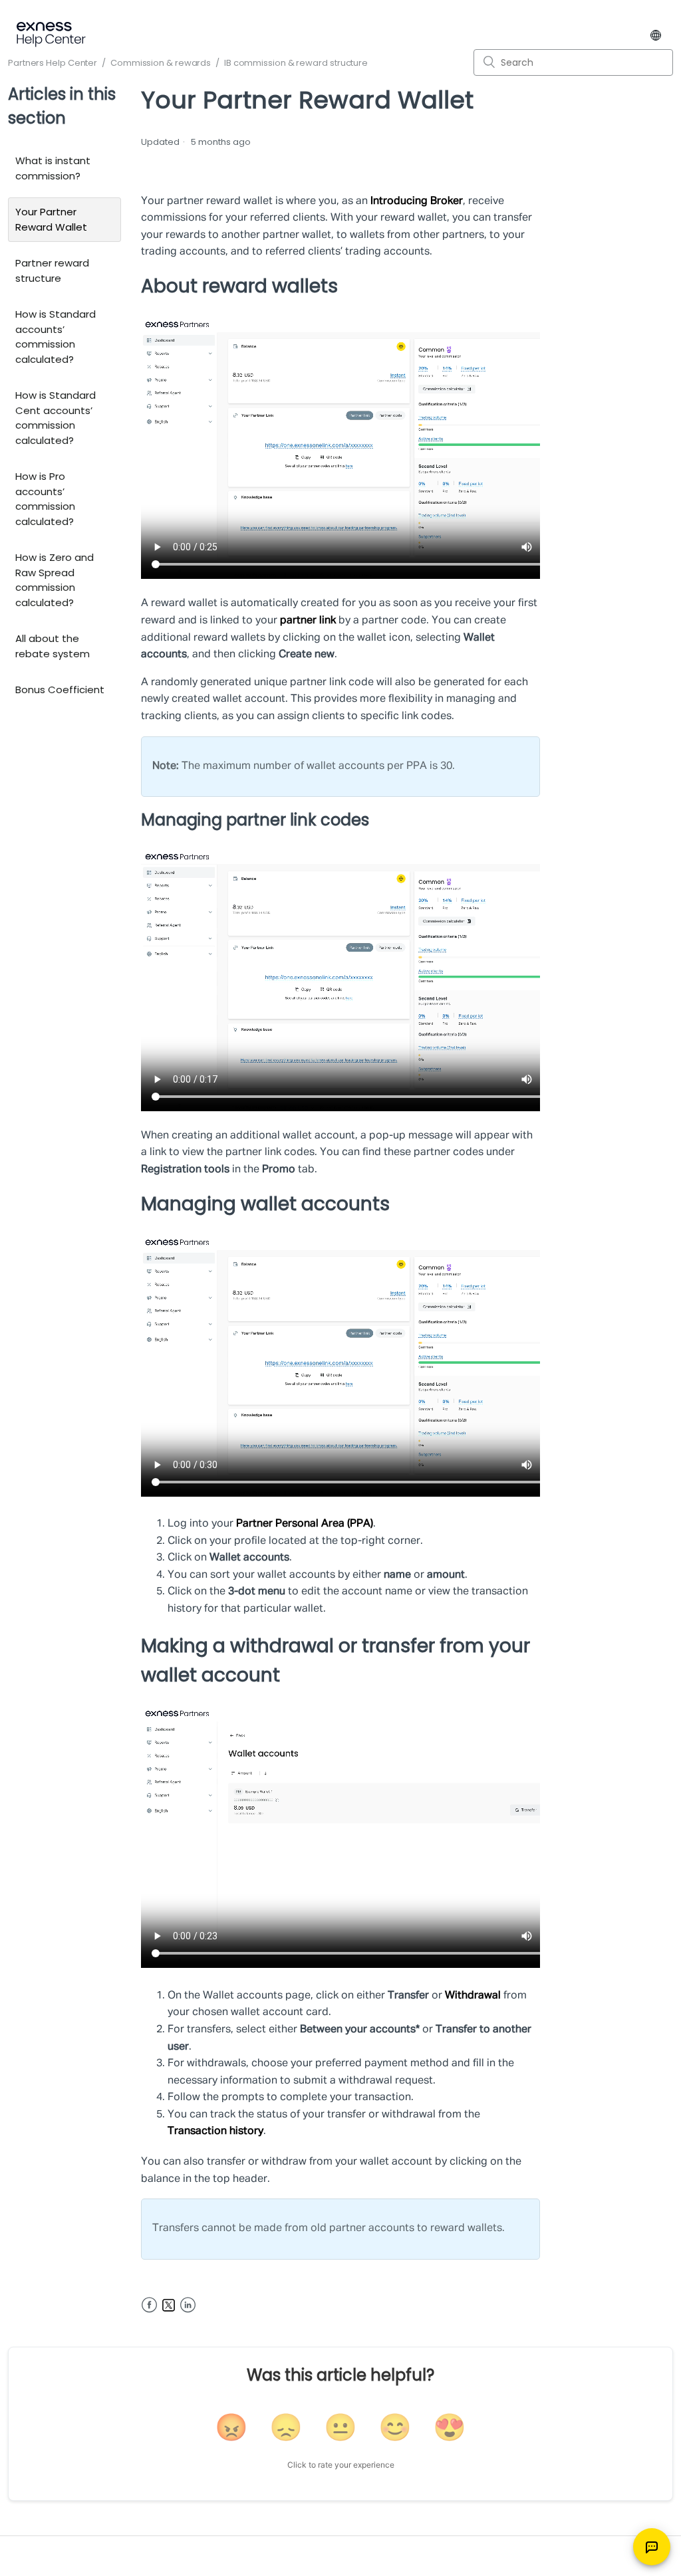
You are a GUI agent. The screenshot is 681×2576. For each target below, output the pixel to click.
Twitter (169, 2305)
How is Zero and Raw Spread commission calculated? (55, 580)
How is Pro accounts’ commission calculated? (45, 499)
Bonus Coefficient (60, 690)
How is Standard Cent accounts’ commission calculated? (56, 418)
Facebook (149, 2305)
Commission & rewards (161, 63)
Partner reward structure (52, 270)
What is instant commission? (53, 168)
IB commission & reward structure (296, 63)
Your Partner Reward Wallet (51, 219)
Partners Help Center (53, 63)
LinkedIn (188, 2305)
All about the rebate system (53, 646)
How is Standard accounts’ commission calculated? (56, 337)
